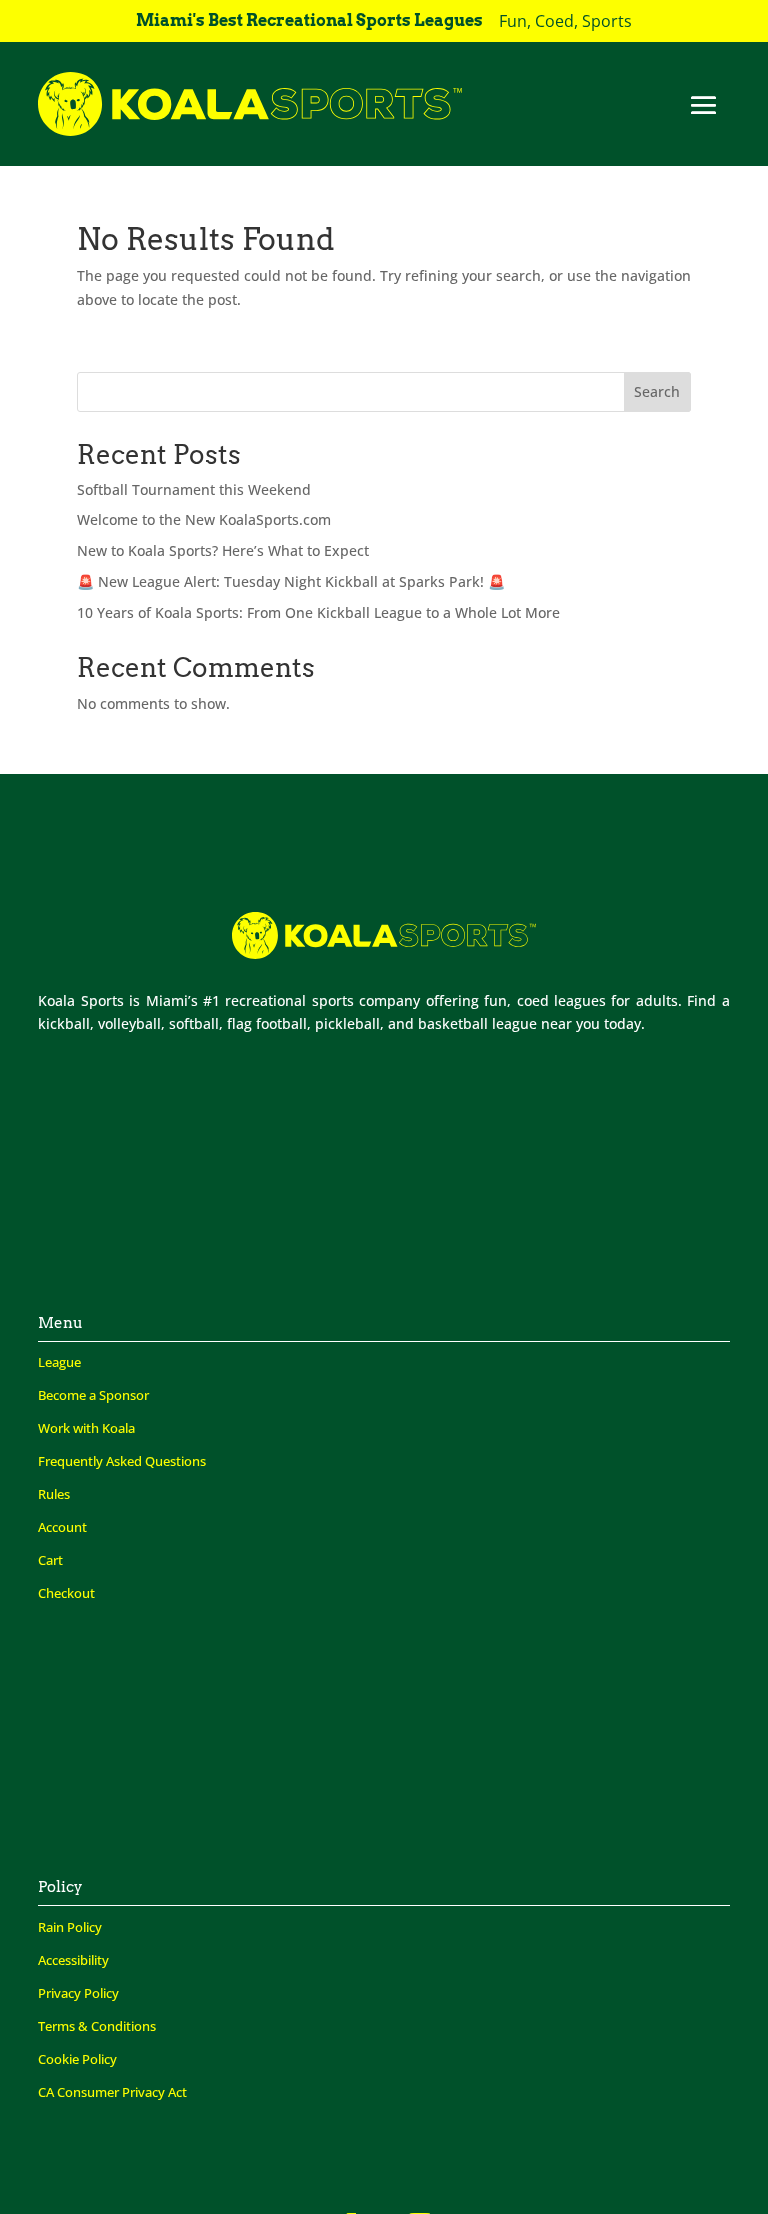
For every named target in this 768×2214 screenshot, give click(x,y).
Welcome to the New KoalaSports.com (204, 519)
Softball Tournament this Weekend (194, 489)
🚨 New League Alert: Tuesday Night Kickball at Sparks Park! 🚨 (291, 581)
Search (657, 391)
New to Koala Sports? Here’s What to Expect (223, 550)
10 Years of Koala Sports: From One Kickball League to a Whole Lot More (318, 612)
